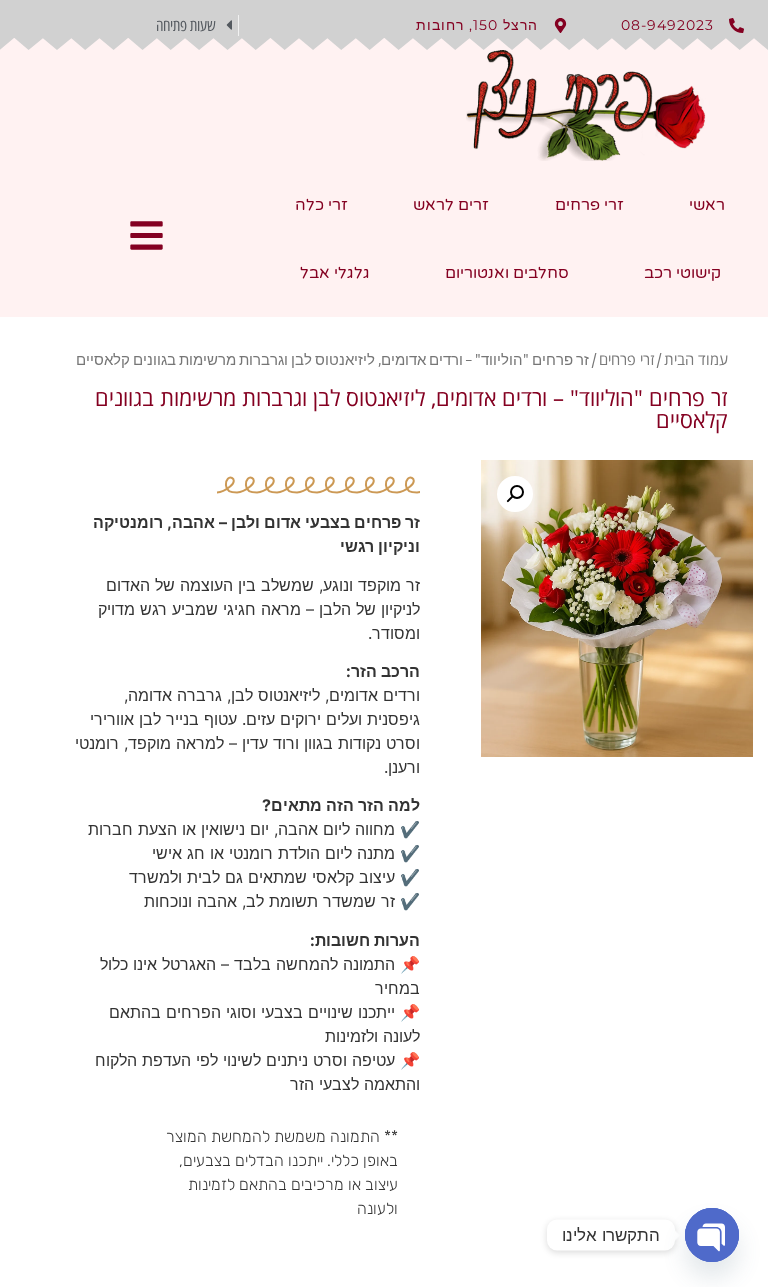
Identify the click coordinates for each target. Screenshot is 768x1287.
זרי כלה (321, 205)
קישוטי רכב (682, 273)
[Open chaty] (712, 1235)
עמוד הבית (696, 359)
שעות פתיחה (186, 25)
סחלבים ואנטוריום (507, 273)
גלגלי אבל (335, 273)
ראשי (707, 205)
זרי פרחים (589, 205)
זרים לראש (451, 205)
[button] (129, 25)
